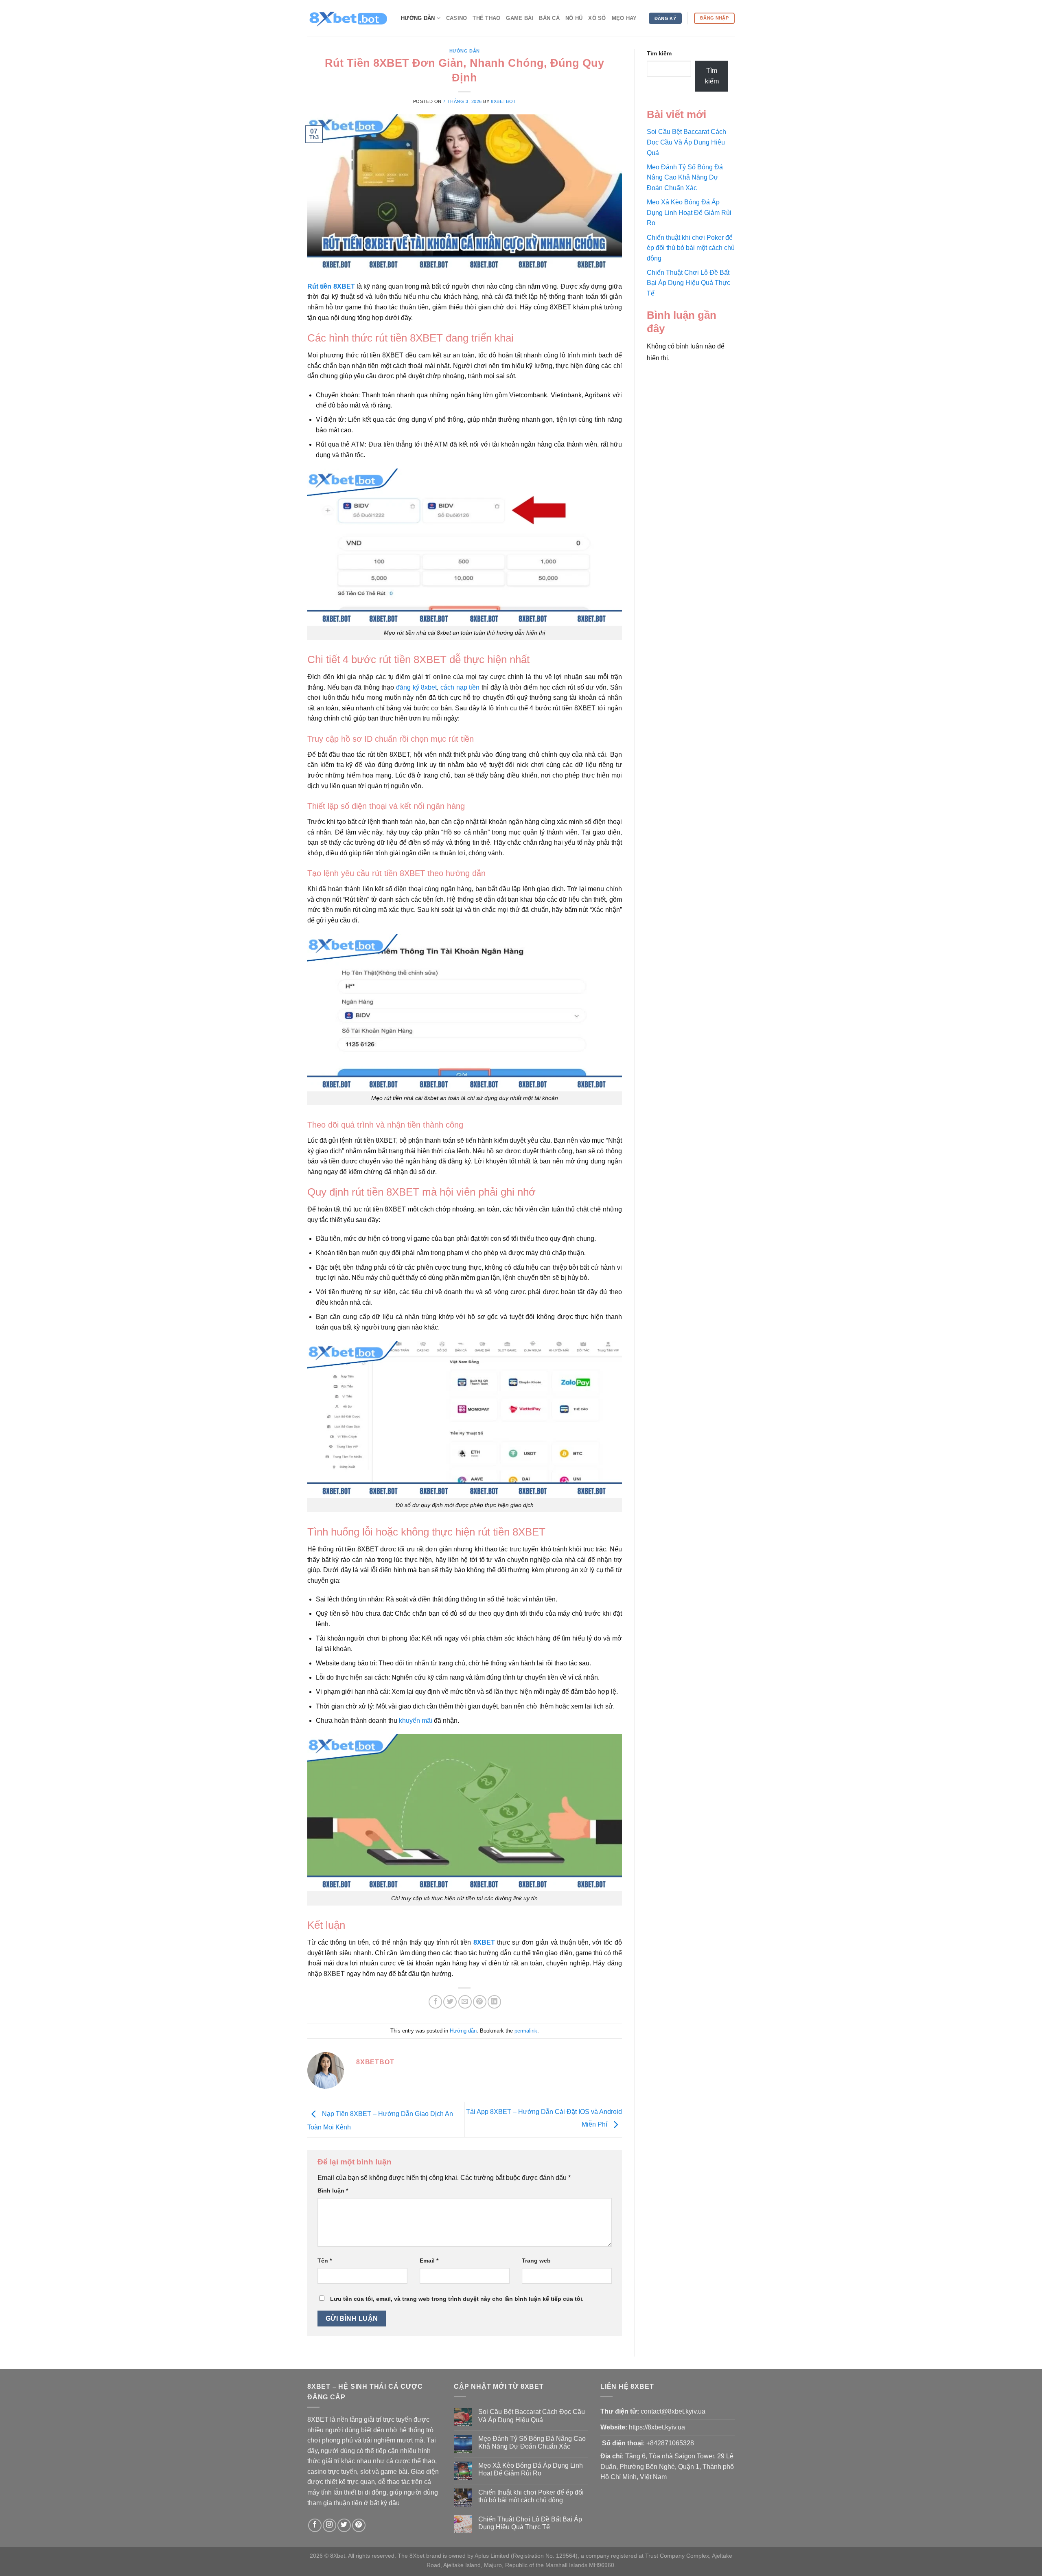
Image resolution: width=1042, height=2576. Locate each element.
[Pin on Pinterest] (480, 2002)
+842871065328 (670, 2443)
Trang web (536, 2261)
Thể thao (486, 18)
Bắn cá (549, 18)
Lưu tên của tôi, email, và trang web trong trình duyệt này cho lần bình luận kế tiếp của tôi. (457, 2299)
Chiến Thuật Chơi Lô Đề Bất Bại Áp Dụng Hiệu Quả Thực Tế (688, 283)
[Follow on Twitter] (344, 2525)
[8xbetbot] (348, 18)
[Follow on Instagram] (329, 2525)
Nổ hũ (574, 18)
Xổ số (597, 18)
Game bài (520, 18)
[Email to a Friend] (465, 2002)
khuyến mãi (416, 1721)
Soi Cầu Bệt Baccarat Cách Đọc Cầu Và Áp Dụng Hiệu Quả (686, 142)
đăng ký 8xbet (416, 687)
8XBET (484, 1942)
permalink (526, 2031)
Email (429, 2261)
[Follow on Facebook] (315, 2525)
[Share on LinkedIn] (494, 2002)
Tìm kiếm (659, 53)
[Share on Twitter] (450, 2002)
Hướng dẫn (418, 18)
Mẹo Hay (624, 18)
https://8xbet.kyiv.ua (657, 2427)
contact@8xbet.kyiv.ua (673, 2411)
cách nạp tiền (460, 687)
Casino (457, 18)
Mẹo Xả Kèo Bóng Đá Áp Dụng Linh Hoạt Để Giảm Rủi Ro (689, 212)
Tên (325, 2261)
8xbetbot (503, 101)
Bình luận (333, 2190)
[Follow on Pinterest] (359, 2525)
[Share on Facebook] (435, 2002)
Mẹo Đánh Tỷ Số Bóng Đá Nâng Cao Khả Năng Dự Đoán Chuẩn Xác (685, 177)
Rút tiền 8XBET (331, 286)
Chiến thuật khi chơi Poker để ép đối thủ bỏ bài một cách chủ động (691, 248)
